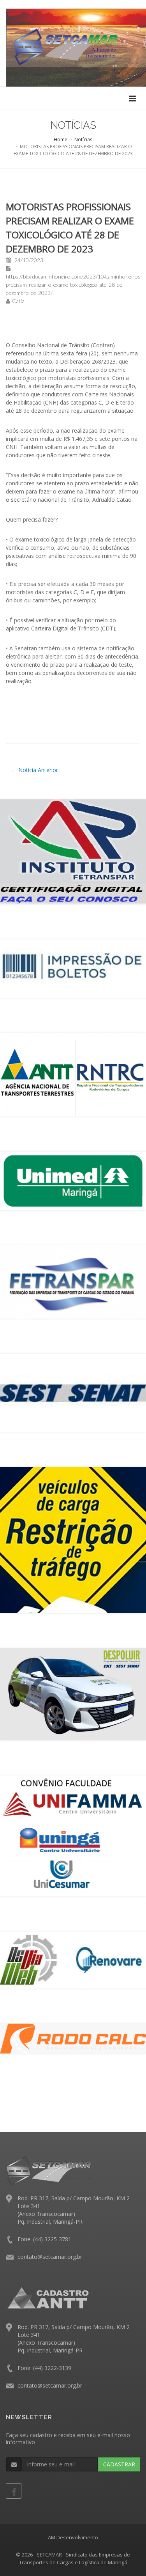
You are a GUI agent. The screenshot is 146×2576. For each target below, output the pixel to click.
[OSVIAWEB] (73, 1960)
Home (61, 139)
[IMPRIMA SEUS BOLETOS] (73, 969)
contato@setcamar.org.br (50, 2257)
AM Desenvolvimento (73, 2537)
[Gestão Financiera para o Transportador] (73, 2039)
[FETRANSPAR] (73, 1282)
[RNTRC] (73, 1075)
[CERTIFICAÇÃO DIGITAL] (73, 852)
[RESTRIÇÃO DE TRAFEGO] (73, 1540)
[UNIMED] (73, 1181)
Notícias (83, 139)
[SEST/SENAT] (73, 1393)
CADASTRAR (119, 2464)
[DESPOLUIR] (73, 1694)
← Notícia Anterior (35, 770)
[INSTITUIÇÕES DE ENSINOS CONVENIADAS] (73, 1836)
